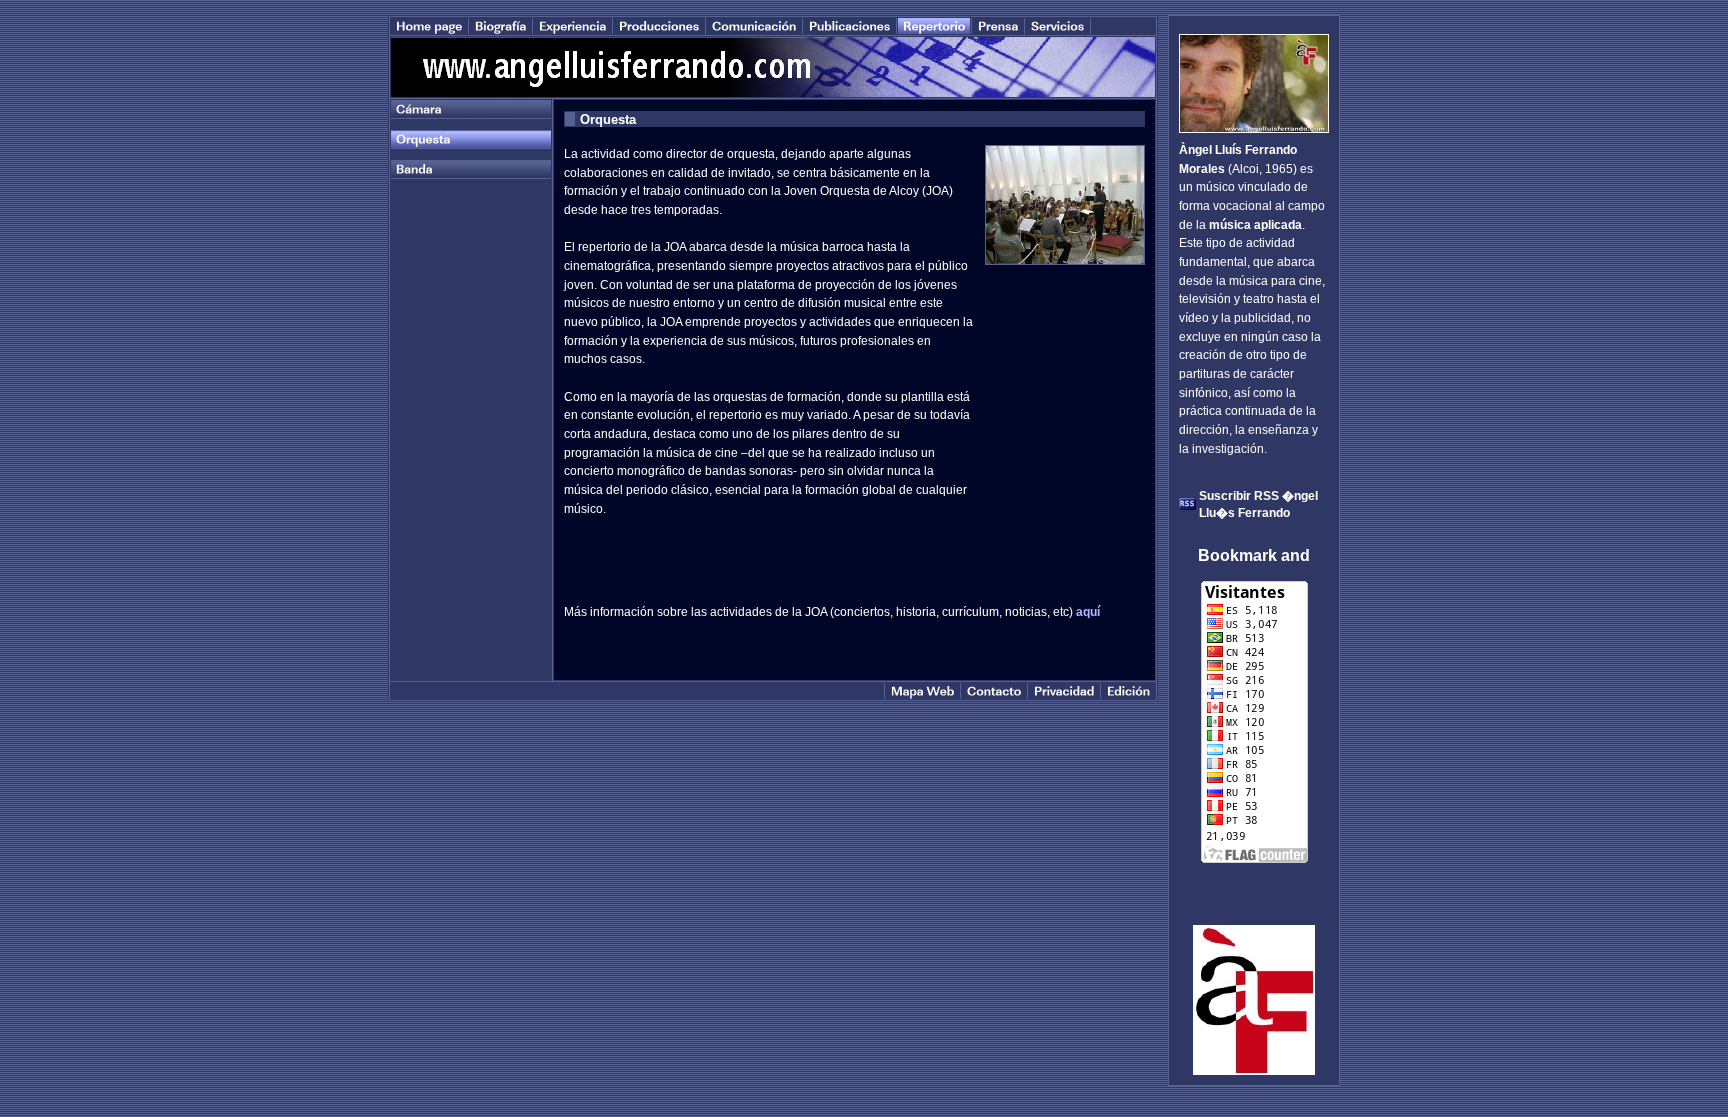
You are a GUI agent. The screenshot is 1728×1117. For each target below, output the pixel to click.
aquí (1088, 612)
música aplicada (1255, 225)
